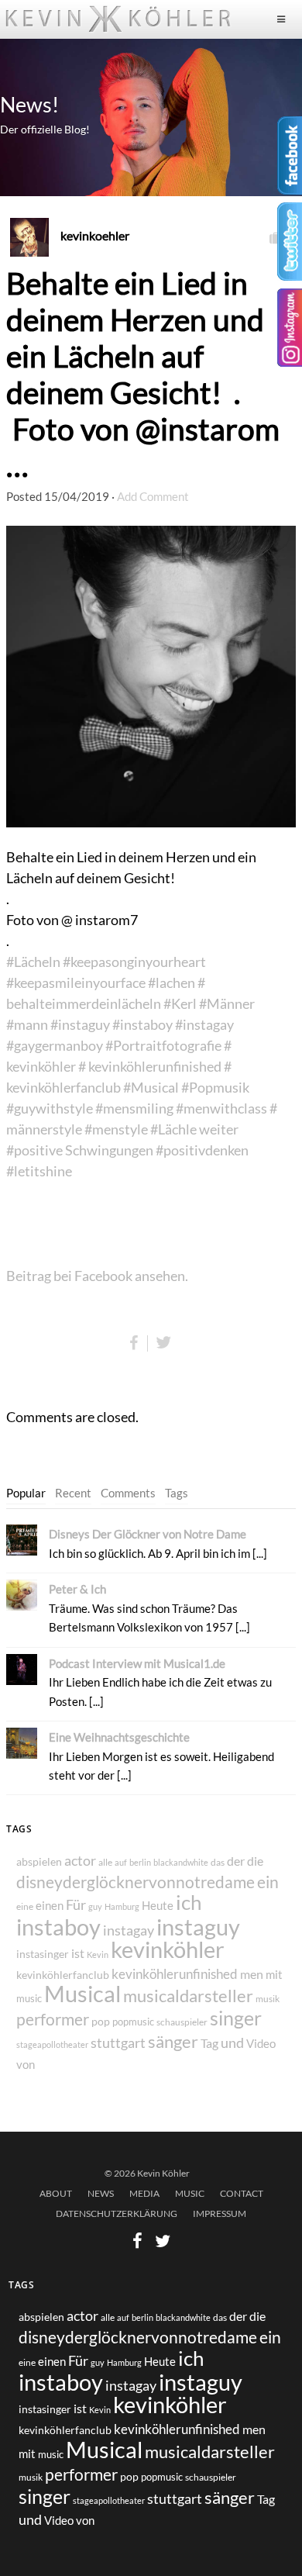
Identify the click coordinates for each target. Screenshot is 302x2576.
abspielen (39, 1861)
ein (268, 1882)
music (29, 1998)
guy (95, 1906)
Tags (177, 1493)
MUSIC (190, 2193)
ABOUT (56, 2193)
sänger (173, 2042)
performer (53, 2019)
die (255, 1861)
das (218, 1862)
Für (76, 1904)
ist (78, 1953)
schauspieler (182, 2022)
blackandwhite (181, 1862)
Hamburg (122, 1906)
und (232, 2042)
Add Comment (153, 496)
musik (268, 1999)
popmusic (133, 2022)
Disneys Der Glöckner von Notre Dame (148, 1534)
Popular (26, 1493)
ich (189, 1902)
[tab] (26, 1493)
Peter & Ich (77, 1589)
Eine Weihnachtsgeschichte (119, 1737)
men (252, 1974)
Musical (82, 1994)
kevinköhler (168, 1949)
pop (101, 2021)
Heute (158, 1905)
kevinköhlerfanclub (63, 1975)
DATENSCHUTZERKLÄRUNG (117, 2213)
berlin (140, 1862)
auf (121, 1862)
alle (105, 1862)
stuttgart (118, 2043)
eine (25, 1906)
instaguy (198, 1927)
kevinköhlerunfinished (175, 1974)
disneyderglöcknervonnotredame (136, 1882)
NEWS (101, 2193)
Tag (209, 2043)
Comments (128, 1493)
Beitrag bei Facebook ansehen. (97, 1276)
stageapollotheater (52, 2044)
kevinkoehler (95, 236)
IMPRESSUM (220, 2213)
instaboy (58, 1927)
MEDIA (144, 2193)
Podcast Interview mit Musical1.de (137, 1663)
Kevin (98, 1954)
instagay (129, 1930)
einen (50, 1905)
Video (261, 2044)
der (236, 1861)
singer (236, 2018)
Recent (73, 1493)
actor (80, 1861)
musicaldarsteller (188, 1996)
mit (274, 1974)
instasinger (43, 1954)
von (26, 2064)
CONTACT (242, 2193)
